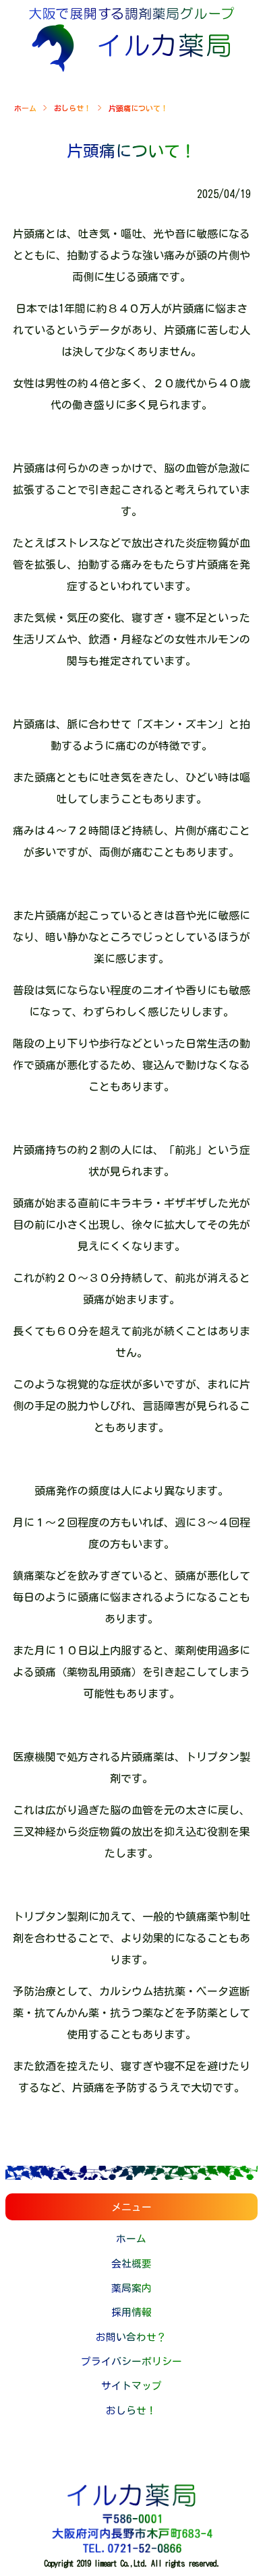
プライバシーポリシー (131, 2361)
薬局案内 (131, 2288)
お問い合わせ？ (131, 2337)
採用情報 (131, 2312)
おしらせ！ (72, 108)
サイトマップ (131, 2386)
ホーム (25, 108)
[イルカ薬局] (131, 68)
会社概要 (131, 2264)
